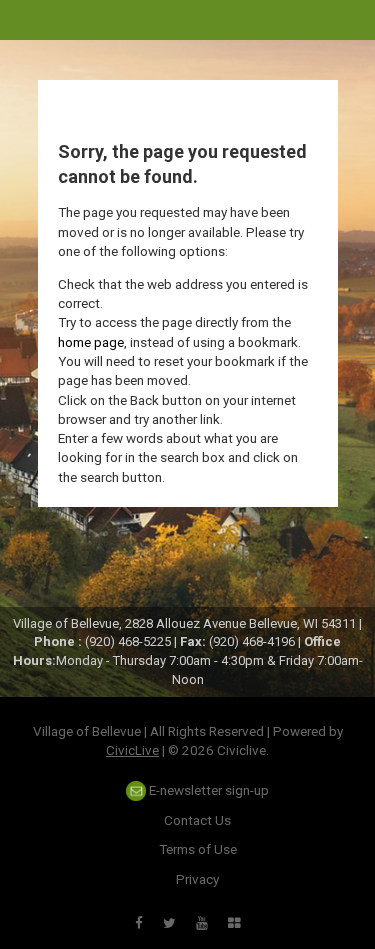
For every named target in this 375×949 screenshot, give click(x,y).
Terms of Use (198, 849)
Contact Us (197, 820)
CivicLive (132, 750)
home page (91, 342)
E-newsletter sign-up (207, 790)
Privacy (197, 879)
